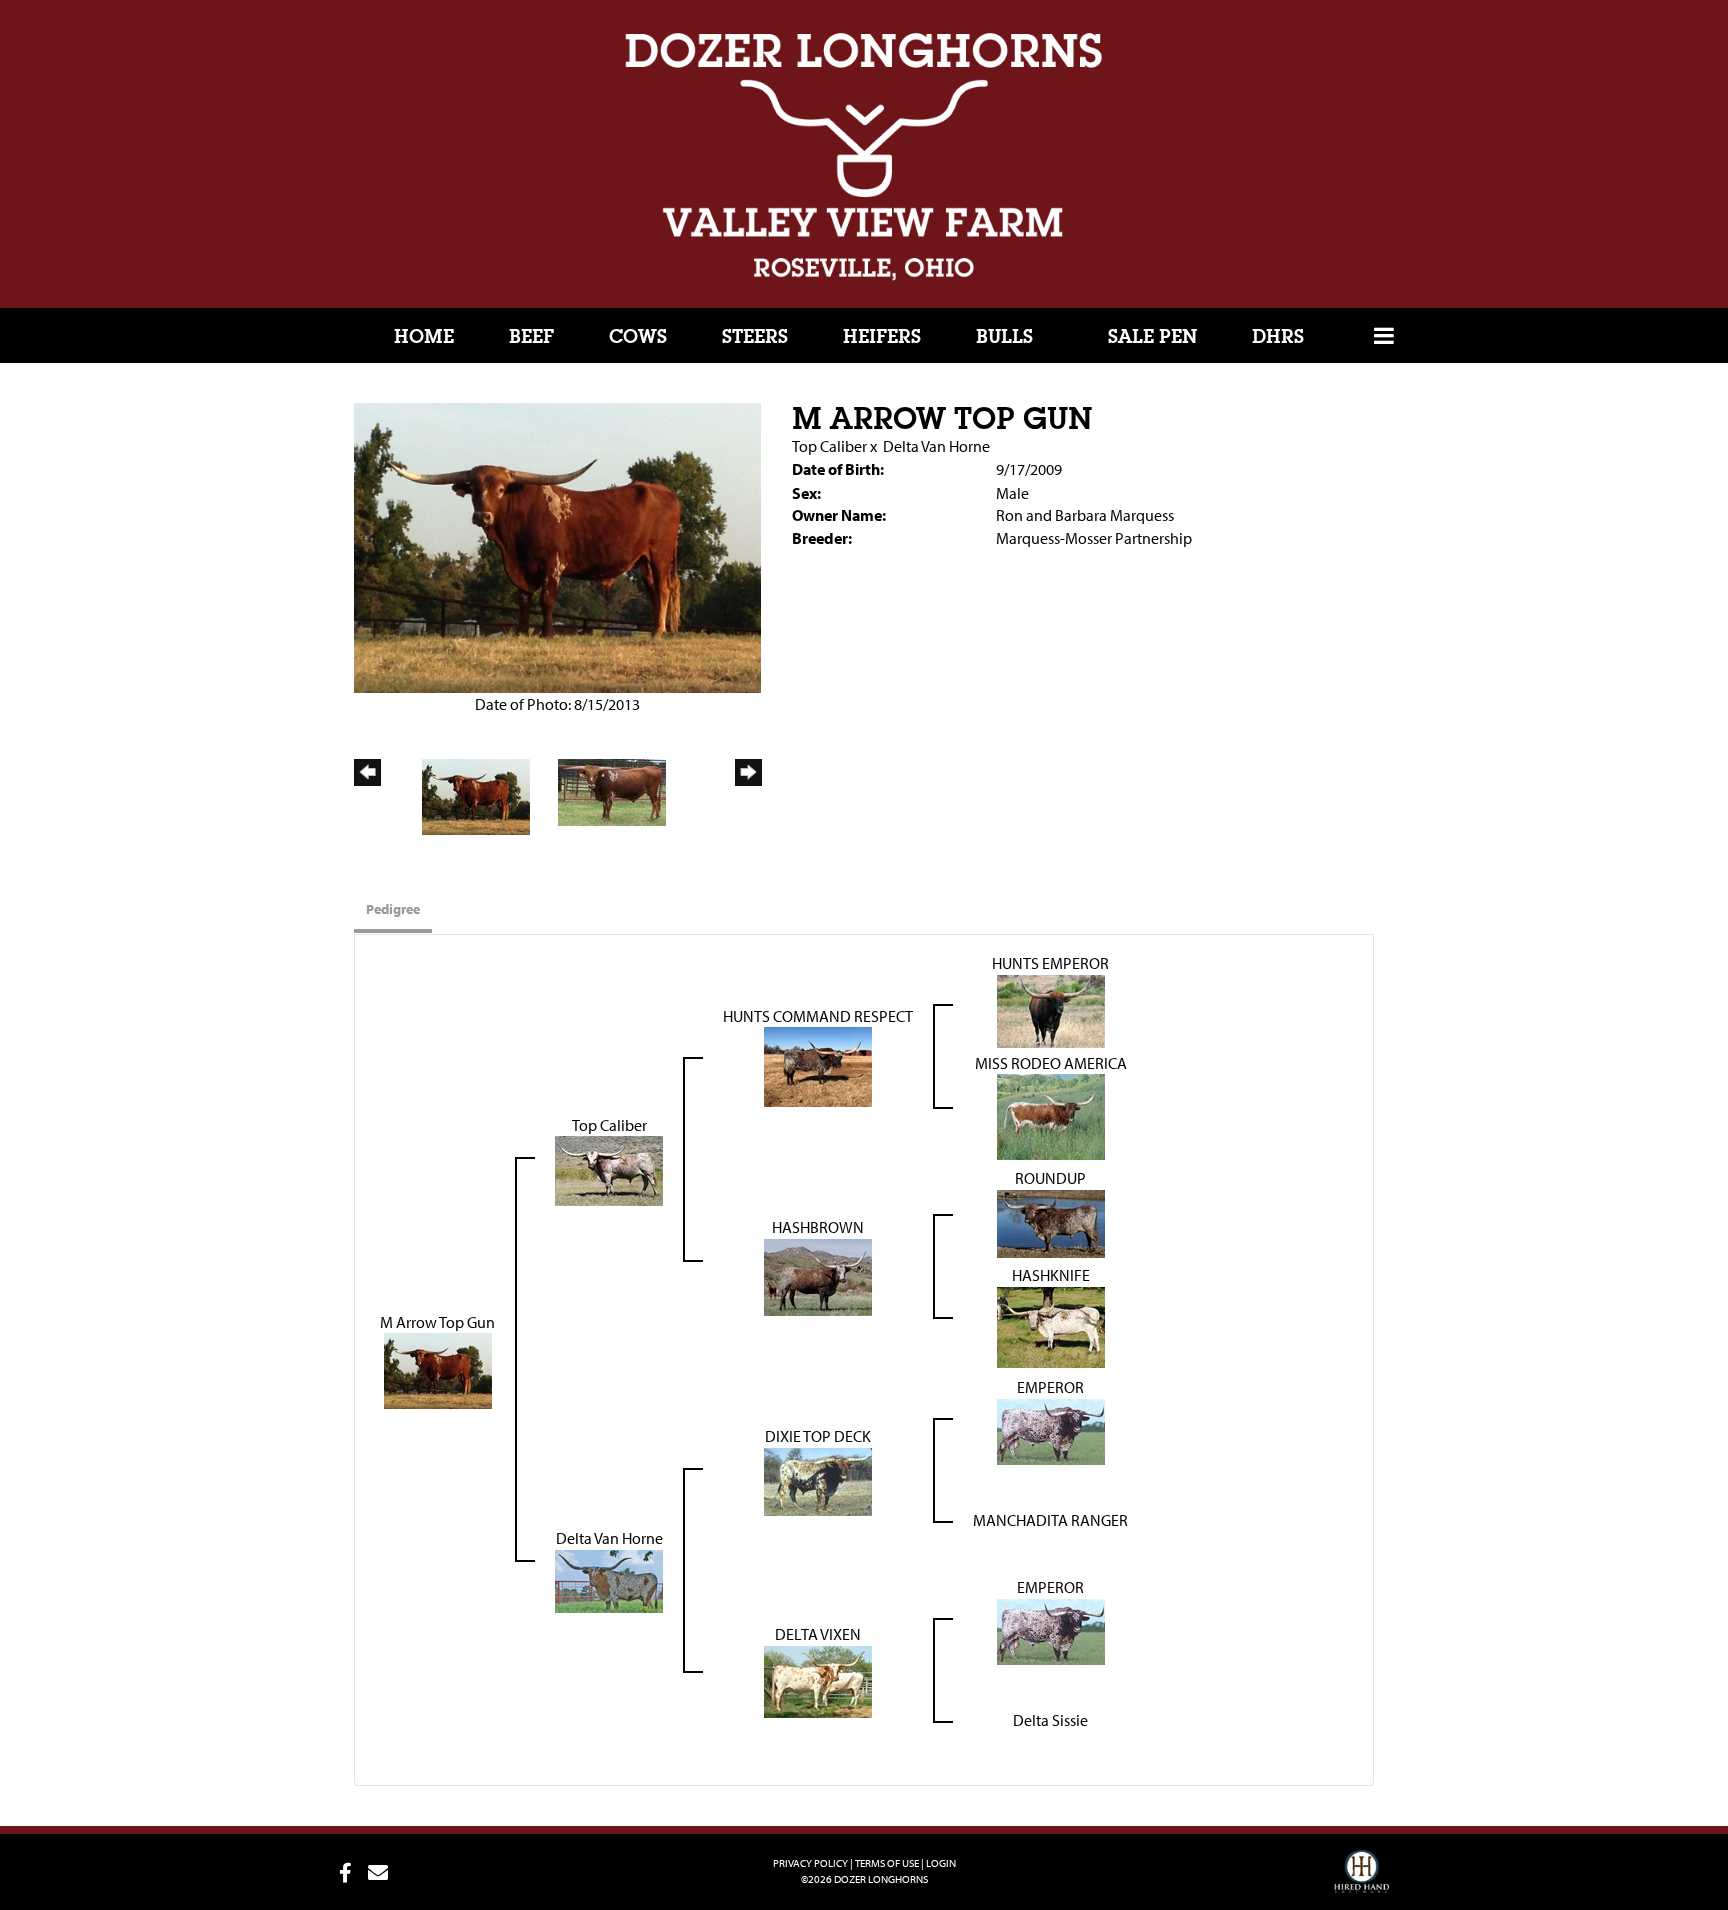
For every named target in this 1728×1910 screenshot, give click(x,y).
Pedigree (393, 909)
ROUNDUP (1050, 1178)
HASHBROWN (818, 1227)
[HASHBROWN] (818, 1276)
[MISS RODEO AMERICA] (1051, 1115)
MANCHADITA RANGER (1050, 1520)
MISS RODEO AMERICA (1051, 1063)
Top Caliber (829, 446)
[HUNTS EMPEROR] (1051, 1009)
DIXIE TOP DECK (818, 1436)
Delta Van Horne (936, 446)
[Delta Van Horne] (609, 1580)
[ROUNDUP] (1051, 1222)
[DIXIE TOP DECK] (818, 1480)
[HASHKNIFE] (1051, 1326)
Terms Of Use (887, 1863)
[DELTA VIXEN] (818, 1680)
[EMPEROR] (1051, 1430)
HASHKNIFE (1051, 1275)
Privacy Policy (810, 1863)
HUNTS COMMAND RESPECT (818, 1016)
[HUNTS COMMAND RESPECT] (818, 1065)
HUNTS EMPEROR (1050, 963)
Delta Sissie (1050, 1720)
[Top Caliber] (609, 1169)
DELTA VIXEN (818, 1634)
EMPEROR (1050, 1387)
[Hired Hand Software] (1361, 1880)
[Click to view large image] (557, 546)
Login (941, 1863)
